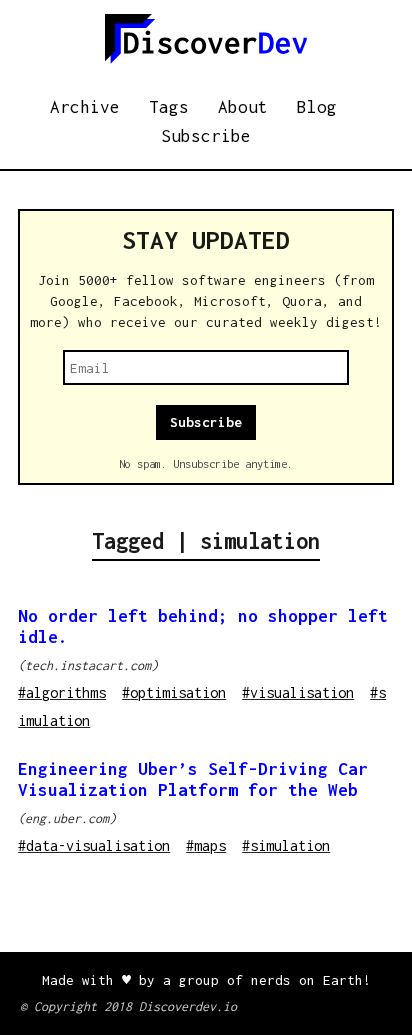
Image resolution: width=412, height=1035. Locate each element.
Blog (317, 107)
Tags (169, 107)
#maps (206, 845)
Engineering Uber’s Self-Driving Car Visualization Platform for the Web (193, 779)
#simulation (286, 845)
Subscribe (206, 136)
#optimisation (174, 692)
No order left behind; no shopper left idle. (203, 626)
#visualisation (298, 692)
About (243, 107)
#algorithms (62, 692)
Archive (85, 107)
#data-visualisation (94, 845)
